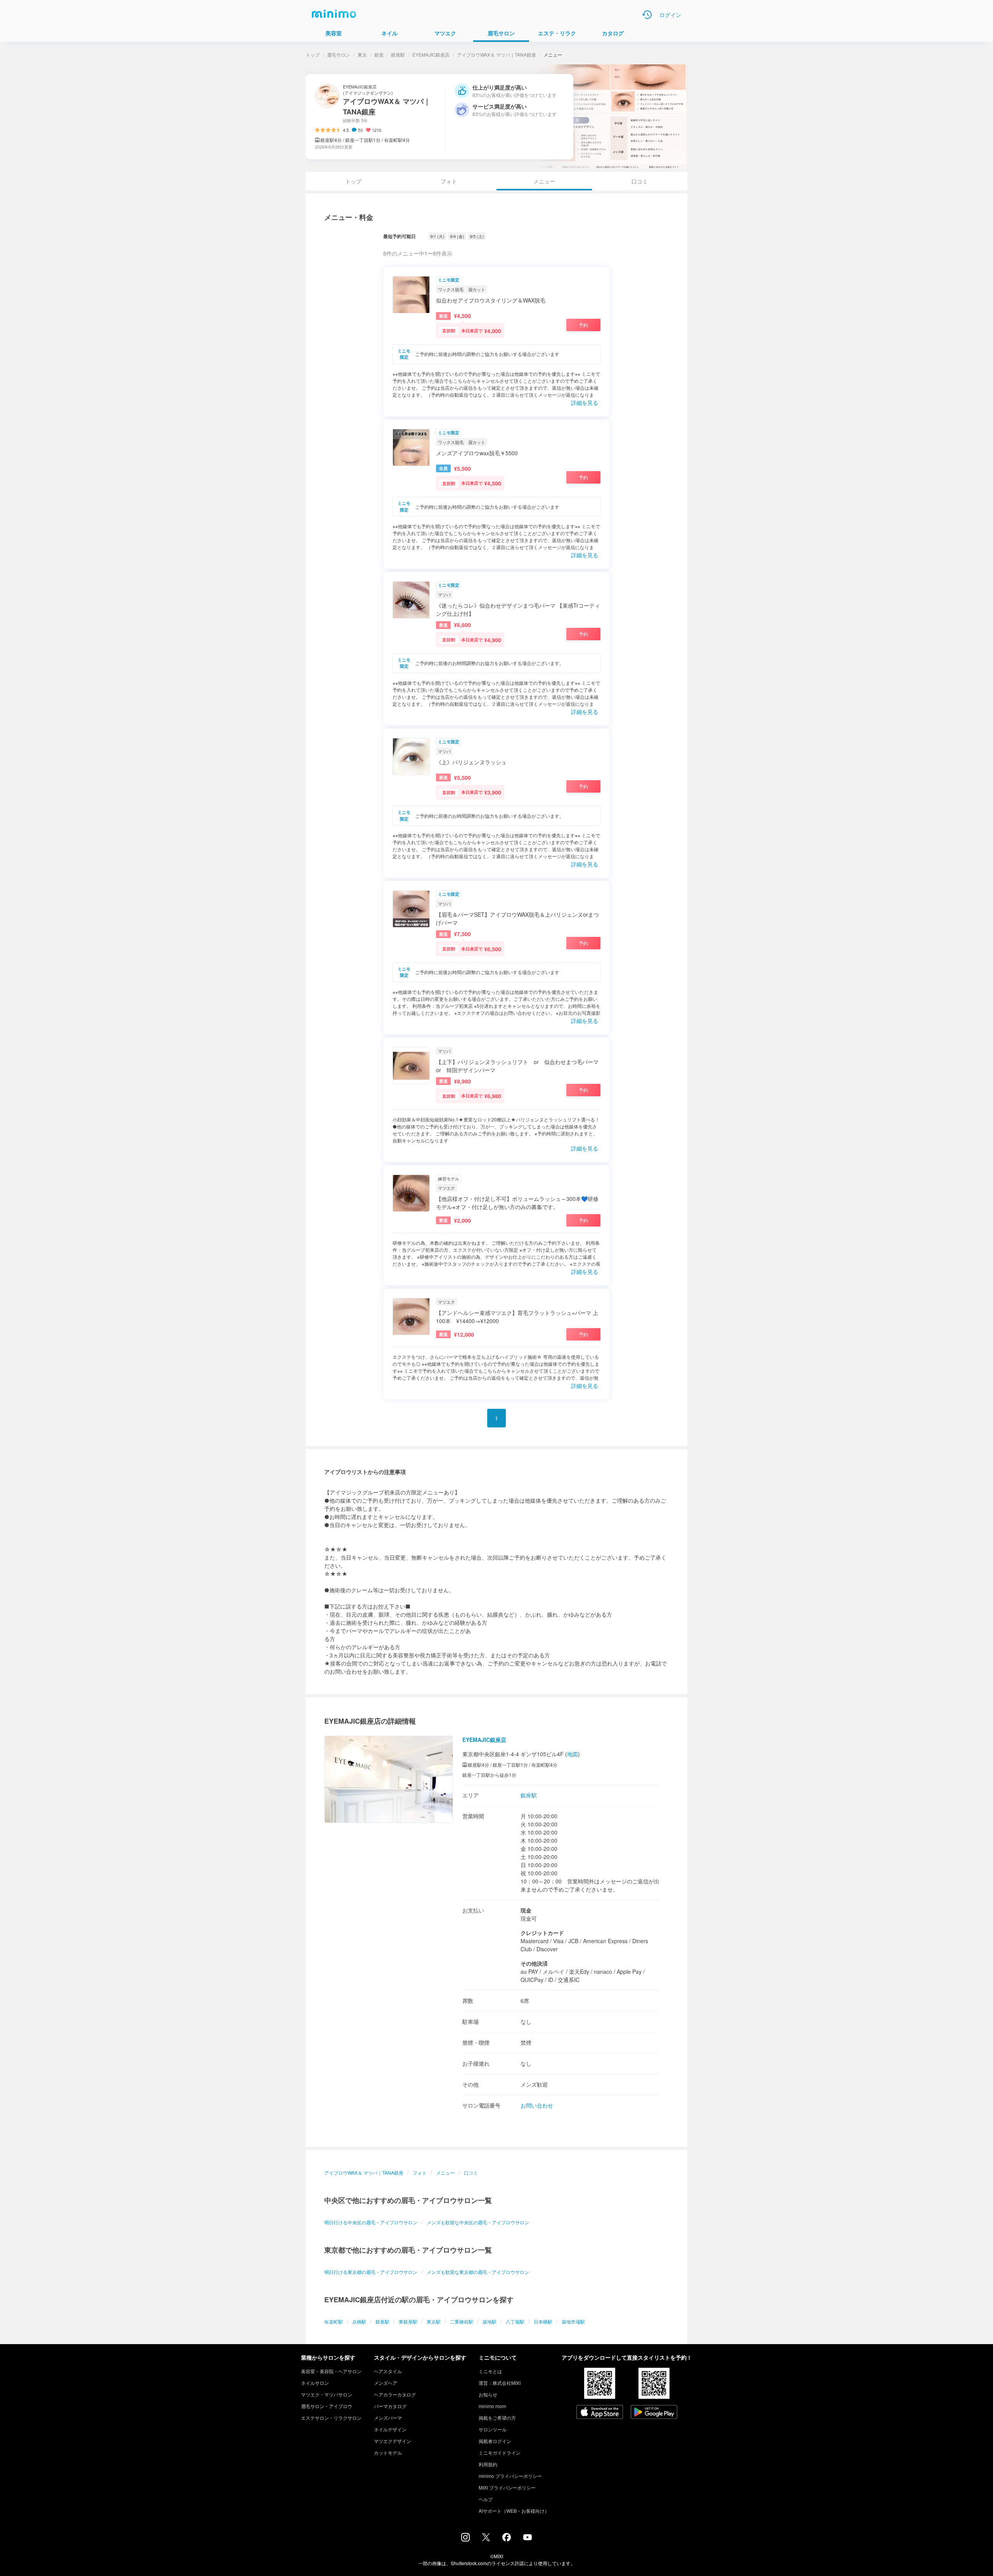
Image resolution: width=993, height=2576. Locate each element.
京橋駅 (359, 2321)
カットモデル (388, 2452)
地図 (573, 1754)
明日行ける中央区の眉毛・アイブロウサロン (371, 2222)
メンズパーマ (388, 2418)
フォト (449, 181)
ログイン (670, 15)
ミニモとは (490, 2371)
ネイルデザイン (390, 2429)
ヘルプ (486, 2499)
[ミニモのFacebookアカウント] (507, 2539)
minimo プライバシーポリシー (510, 2476)
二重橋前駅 (462, 2321)
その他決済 (534, 1963)
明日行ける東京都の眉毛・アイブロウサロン (371, 2272)
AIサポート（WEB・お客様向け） (514, 2511)
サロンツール (493, 2429)
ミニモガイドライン (500, 2452)
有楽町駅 (334, 2321)
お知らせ (488, 2394)
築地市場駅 (573, 2321)
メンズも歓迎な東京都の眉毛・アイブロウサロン (478, 2272)
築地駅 (490, 2321)
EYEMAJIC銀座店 (431, 54)
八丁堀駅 (515, 2321)
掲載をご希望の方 (497, 2418)
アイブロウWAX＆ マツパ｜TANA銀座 (496, 54)
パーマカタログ (390, 2406)
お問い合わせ (537, 2105)
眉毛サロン (339, 54)
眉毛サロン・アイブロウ (327, 2406)
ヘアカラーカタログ (395, 2394)
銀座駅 (398, 54)
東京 (362, 54)
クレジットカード (542, 1933)
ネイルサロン (315, 2383)
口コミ (640, 181)
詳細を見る (585, 403)
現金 (526, 1910)
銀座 (379, 54)
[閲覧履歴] (647, 15)
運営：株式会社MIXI (500, 2383)
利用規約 (488, 2464)
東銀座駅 (408, 2321)
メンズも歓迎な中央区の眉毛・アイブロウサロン (478, 2222)
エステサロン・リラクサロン (331, 2418)
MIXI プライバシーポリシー (507, 2487)
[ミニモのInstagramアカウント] (465, 2539)
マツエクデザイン (393, 2441)
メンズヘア (386, 2383)
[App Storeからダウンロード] (600, 2413)
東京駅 (434, 2321)
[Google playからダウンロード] (654, 2413)
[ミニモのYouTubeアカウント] (528, 2538)
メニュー (445, 2173)
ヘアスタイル (388, 2371)
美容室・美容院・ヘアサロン (331, 2371)
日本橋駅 (543, 2321)
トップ (313, 54)
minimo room (492, 2406)
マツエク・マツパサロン (327, 2394)
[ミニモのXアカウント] (486, 2539)
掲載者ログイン (495, 2441)
